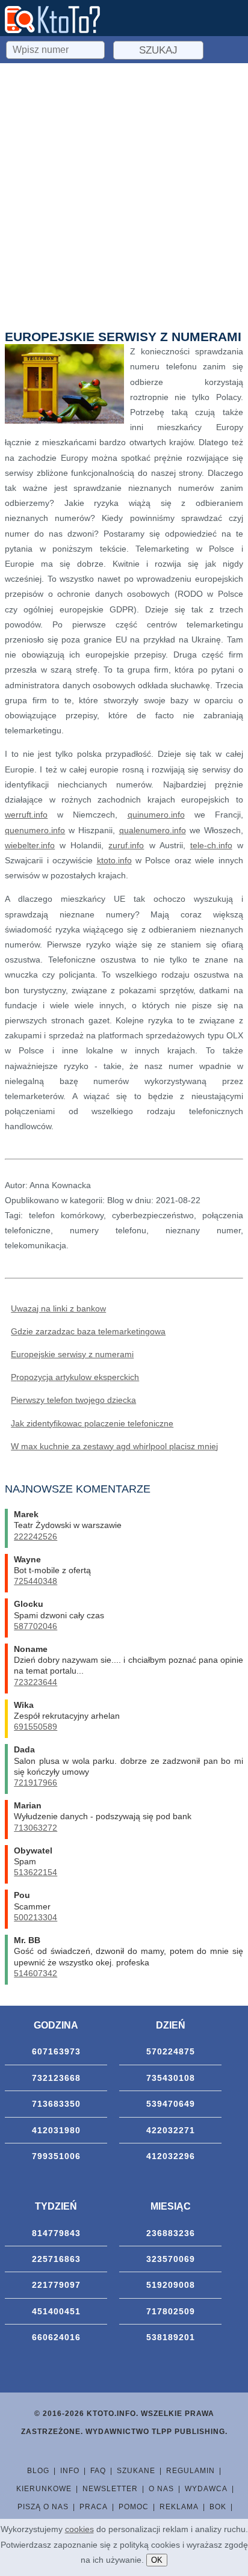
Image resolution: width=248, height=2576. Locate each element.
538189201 (171, 2337)
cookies (79, 2529)
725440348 (36, 1581)
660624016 (56, 2337)
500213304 (36, 1917)
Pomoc (134, 2507)
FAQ (98, 2471)
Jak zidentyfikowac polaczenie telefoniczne (92, 1423)
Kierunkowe (44, 2489)
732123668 (56, 2078)
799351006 (56, 2156)
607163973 (56, 2051)
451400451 (56, 2311)
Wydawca (206, 2489)
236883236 (171, 2233)
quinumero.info (156, 815)
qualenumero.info (153, 830)
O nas (161, 2489)
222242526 (36, 1536)
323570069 (171, 2259)
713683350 (56, 2104)
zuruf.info (126, 845)
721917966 (36, 1783)
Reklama (179, 2507)
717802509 (171, 2311)
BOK (218, 2507)
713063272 (36, 1828)
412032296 (171, 2156)
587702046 (36, 1626)
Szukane (136, 2471)
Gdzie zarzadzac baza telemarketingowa (88, 1331)
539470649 (171, 2104)
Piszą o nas (43, 2507)
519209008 (171, 2285)
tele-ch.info (211, 845)
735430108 (171, 2078)
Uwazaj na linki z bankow (58, 1308)
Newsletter (110, 2489)
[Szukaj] (57, 48)
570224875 (171, 2051)
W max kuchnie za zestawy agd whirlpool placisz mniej (114, 1446)
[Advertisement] (124, 193)
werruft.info (26, 815)
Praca (94, 2507)
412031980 (56, 2130)
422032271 (171, 2130)
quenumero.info (35, 830)
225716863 (56, 2259)
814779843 (56, 2233)
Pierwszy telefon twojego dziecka (73, 1400)
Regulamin (191, 2471)
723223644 (36, 1682)
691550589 (36, 1727)
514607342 (36, 1973)
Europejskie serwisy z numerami (72, 1354)
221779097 (56, 2285)
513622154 (36, 1872)
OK (157, 2560)
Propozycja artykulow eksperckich (75, 1377)
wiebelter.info (30, 845)
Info (70, 2471)
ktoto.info (114, 860)
